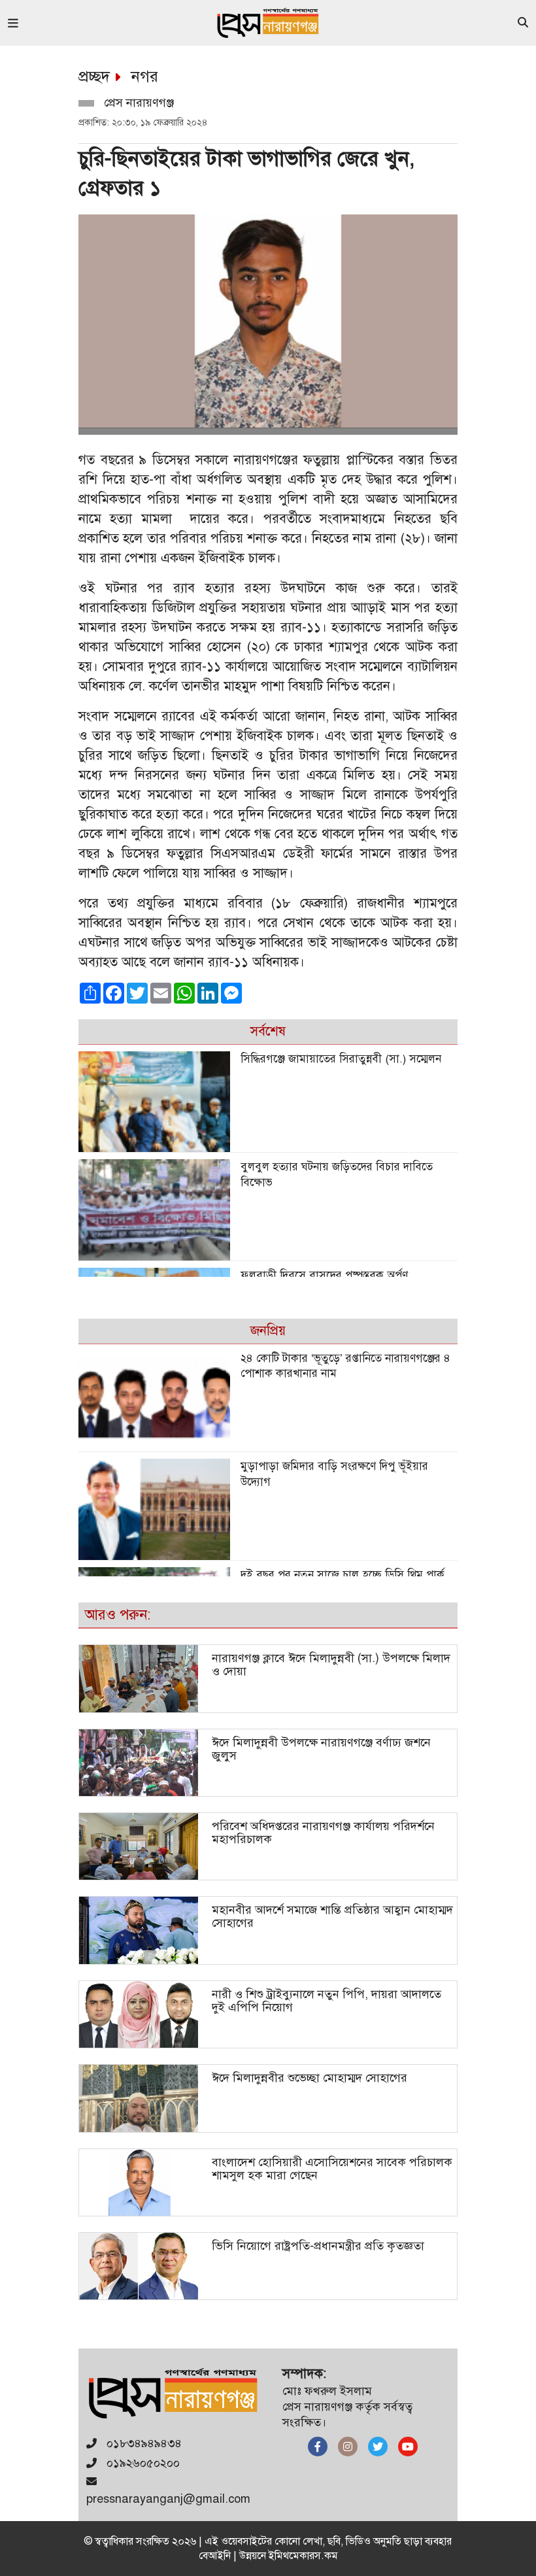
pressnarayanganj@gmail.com (168, 2499)
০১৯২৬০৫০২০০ (142, 2463)
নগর (145, 76)
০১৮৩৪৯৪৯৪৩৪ (142, 2443)
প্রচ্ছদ (94, 76)
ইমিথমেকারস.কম (303, 2556)
